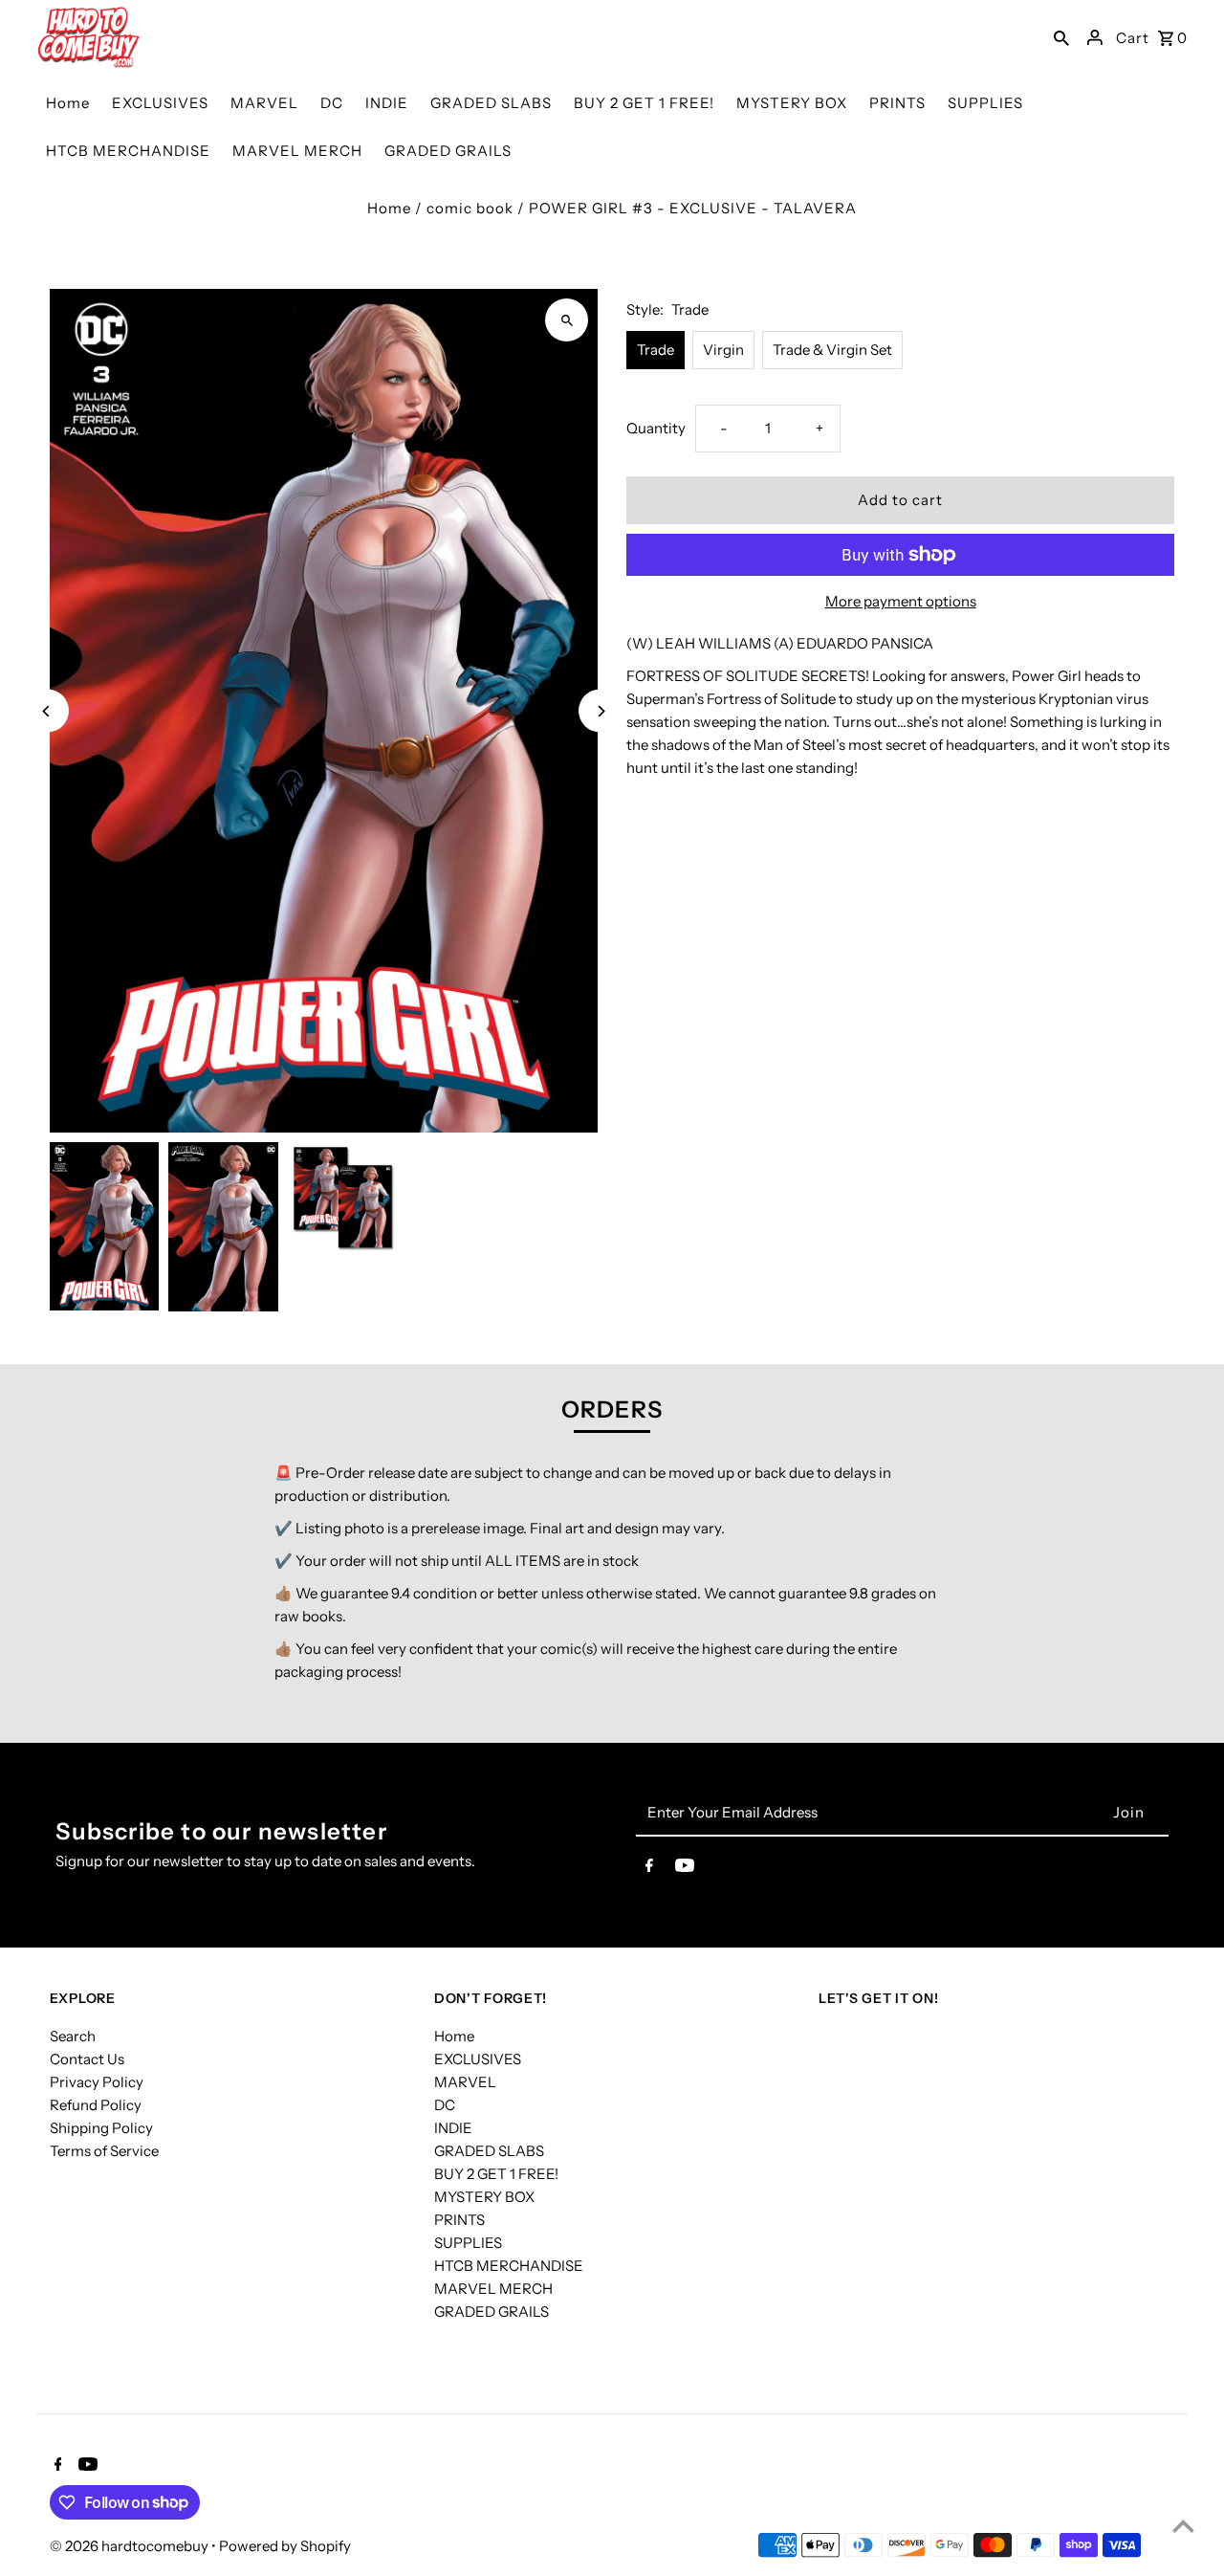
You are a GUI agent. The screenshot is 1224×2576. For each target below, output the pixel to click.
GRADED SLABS (489, 2151)
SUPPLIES (468, 2243)
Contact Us (87, 2059)
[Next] (600, 711)
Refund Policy (96, 2105)
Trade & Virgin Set (832, 350)
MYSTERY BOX (484, 2197)
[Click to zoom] (567, 320)
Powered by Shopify (285, 2546)
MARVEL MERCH (493, 2289)
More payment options (901, 601)
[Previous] (47, 711)
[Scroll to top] (1183, 2526)
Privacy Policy (97, 2082)
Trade (656, 350)
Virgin (723, 350)
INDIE (453, 2128)
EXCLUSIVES (478, 2059)
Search (73, 2036)
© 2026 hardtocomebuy (131, 2546)
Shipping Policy (101, 2128)
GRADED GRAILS (492, 2312)
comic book (470, 208)
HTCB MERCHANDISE (509, 2266)
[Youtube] (685, 1869)
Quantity (656, 428)
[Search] (1061, 37)
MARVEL (465, 2082)
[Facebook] (649, 1869)
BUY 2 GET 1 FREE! (496, 2174)
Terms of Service (104, 2151)
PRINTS (459, 2220)
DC (445, 2105)
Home (389, 208)
